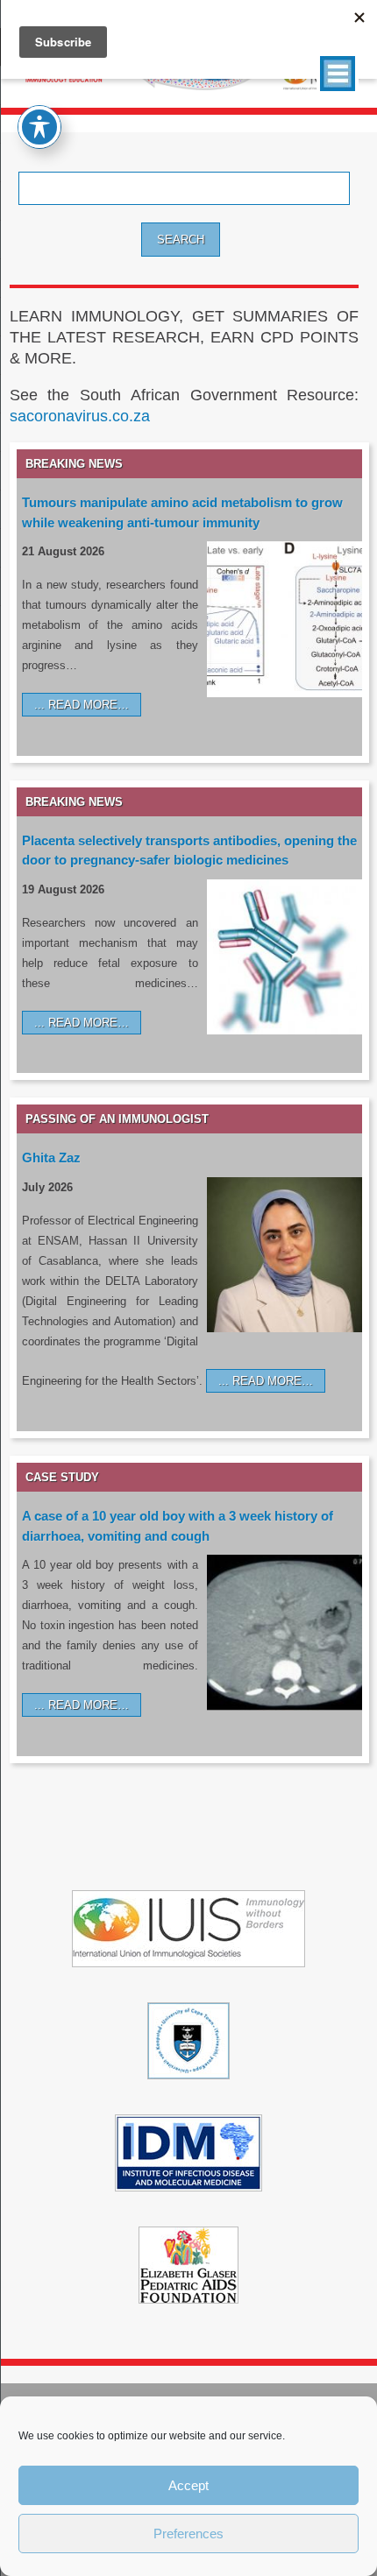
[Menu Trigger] (338, 74)
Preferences (188, 2534)
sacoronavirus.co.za (80, 416)
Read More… (89, 705)
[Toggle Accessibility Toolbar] (39, 127)
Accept (188, 2485)
